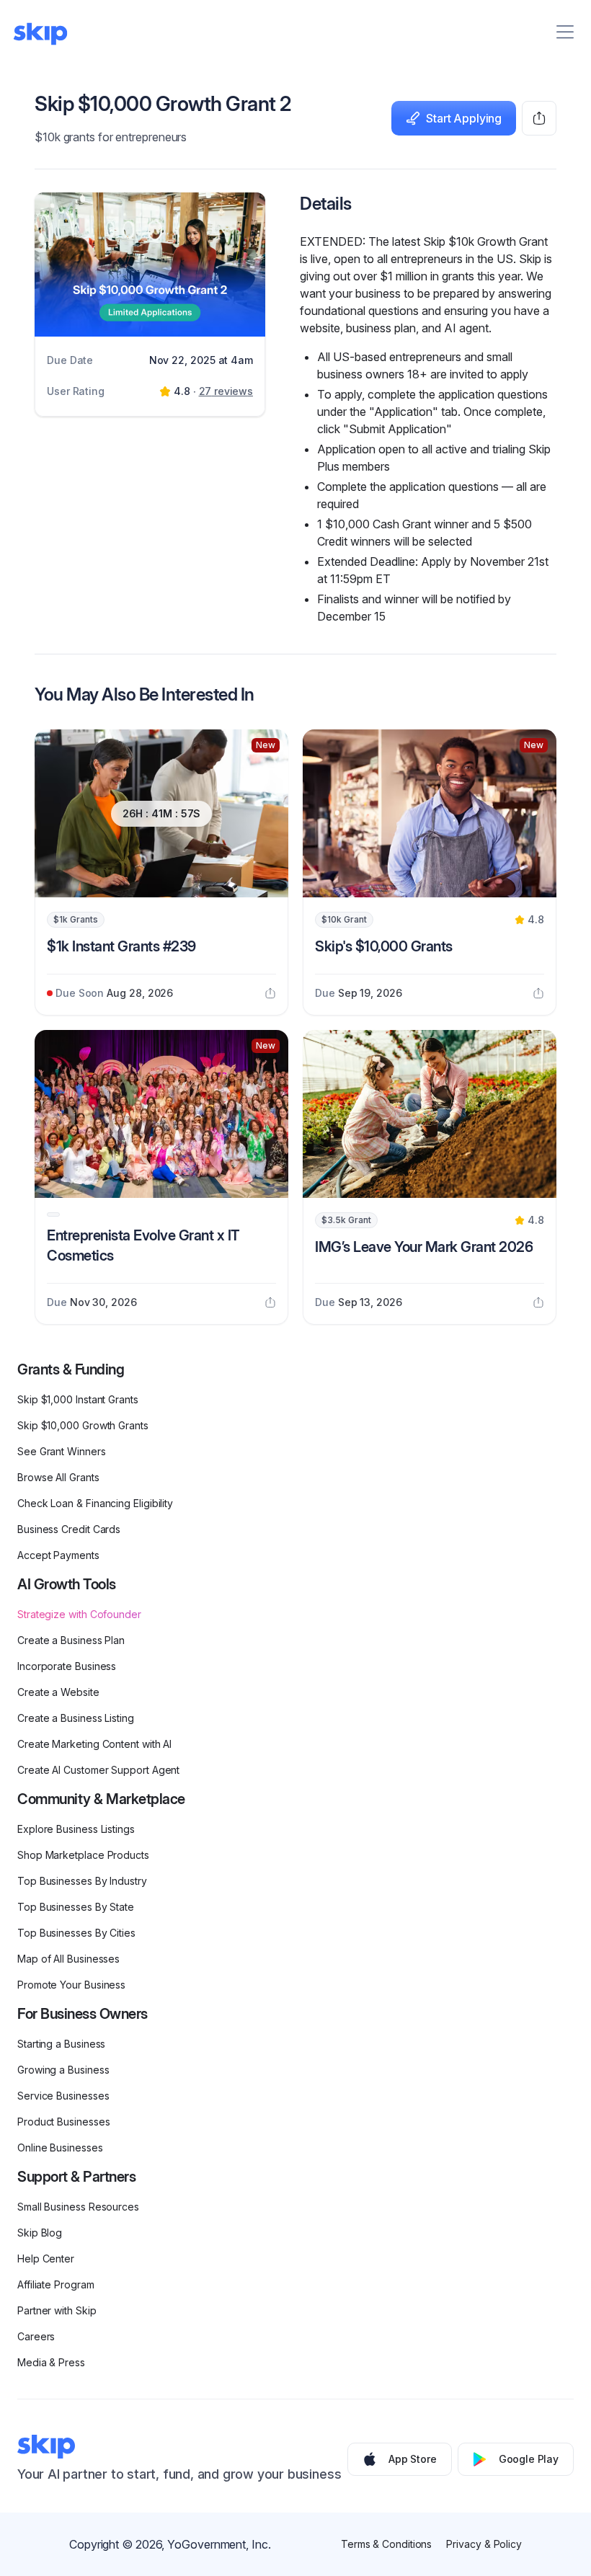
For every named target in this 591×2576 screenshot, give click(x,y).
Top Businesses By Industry (82, 1881)
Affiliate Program (56, 2284)
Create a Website (58, 1692)
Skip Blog (40, 2233)
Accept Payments (58, 1555)
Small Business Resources (78, 2207)
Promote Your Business (71, 1985)
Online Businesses (60, 2148)
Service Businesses (63, 2096)
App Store (413, 2459)
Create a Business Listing (76, 1718)
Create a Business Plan (71, 1640)
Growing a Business (63, 2070)
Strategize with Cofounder (79, 1614)
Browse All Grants (58, 1477)
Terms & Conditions (387, 2544)
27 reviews (226, 391)
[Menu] (565, 32)
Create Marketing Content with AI (94, 1744)
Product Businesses (64, 2122)
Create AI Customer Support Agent (98, 1770)
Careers (36, 2336)
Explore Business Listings (76, 1829)
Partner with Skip (57, 2310)
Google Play (529, 2459)
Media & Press (51, 2362)
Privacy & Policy (484, 2544)
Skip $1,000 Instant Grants (78, 1399)
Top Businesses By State (76, 1907)
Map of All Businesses (68, 1959)
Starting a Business (61, 2044)
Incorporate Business (67, 1666)
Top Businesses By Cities (76, 1933)
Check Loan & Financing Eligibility (95, 1503)
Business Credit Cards (69, 1529)
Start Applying (464, 118)
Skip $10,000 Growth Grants (83, 1425)
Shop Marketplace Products (83, 1855)
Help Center (46, 2259)
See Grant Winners (62, 1451)
